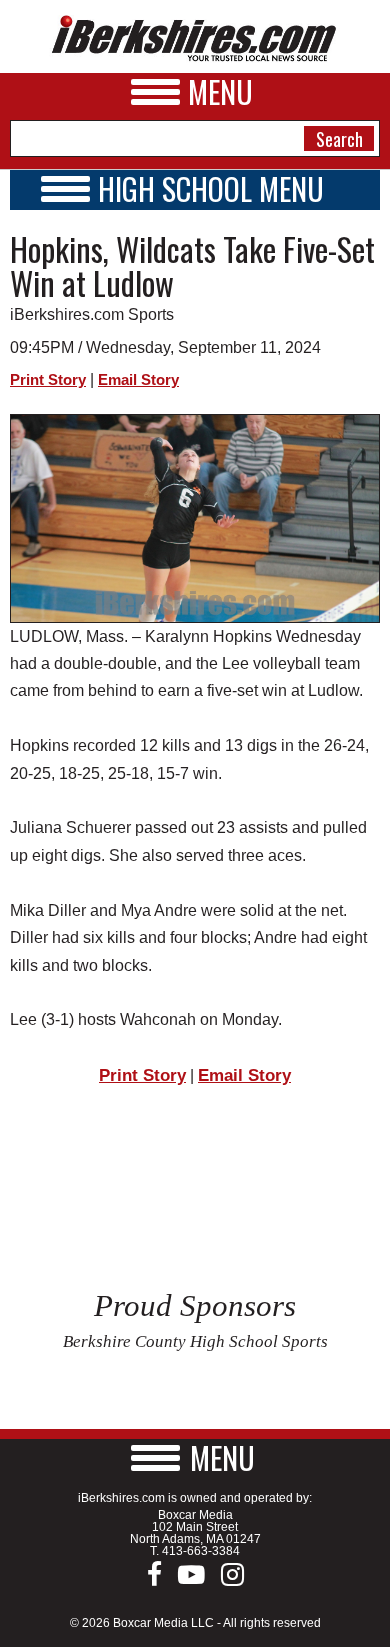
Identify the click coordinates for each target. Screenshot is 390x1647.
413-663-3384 (201, 1551)
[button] (195, 1457)
